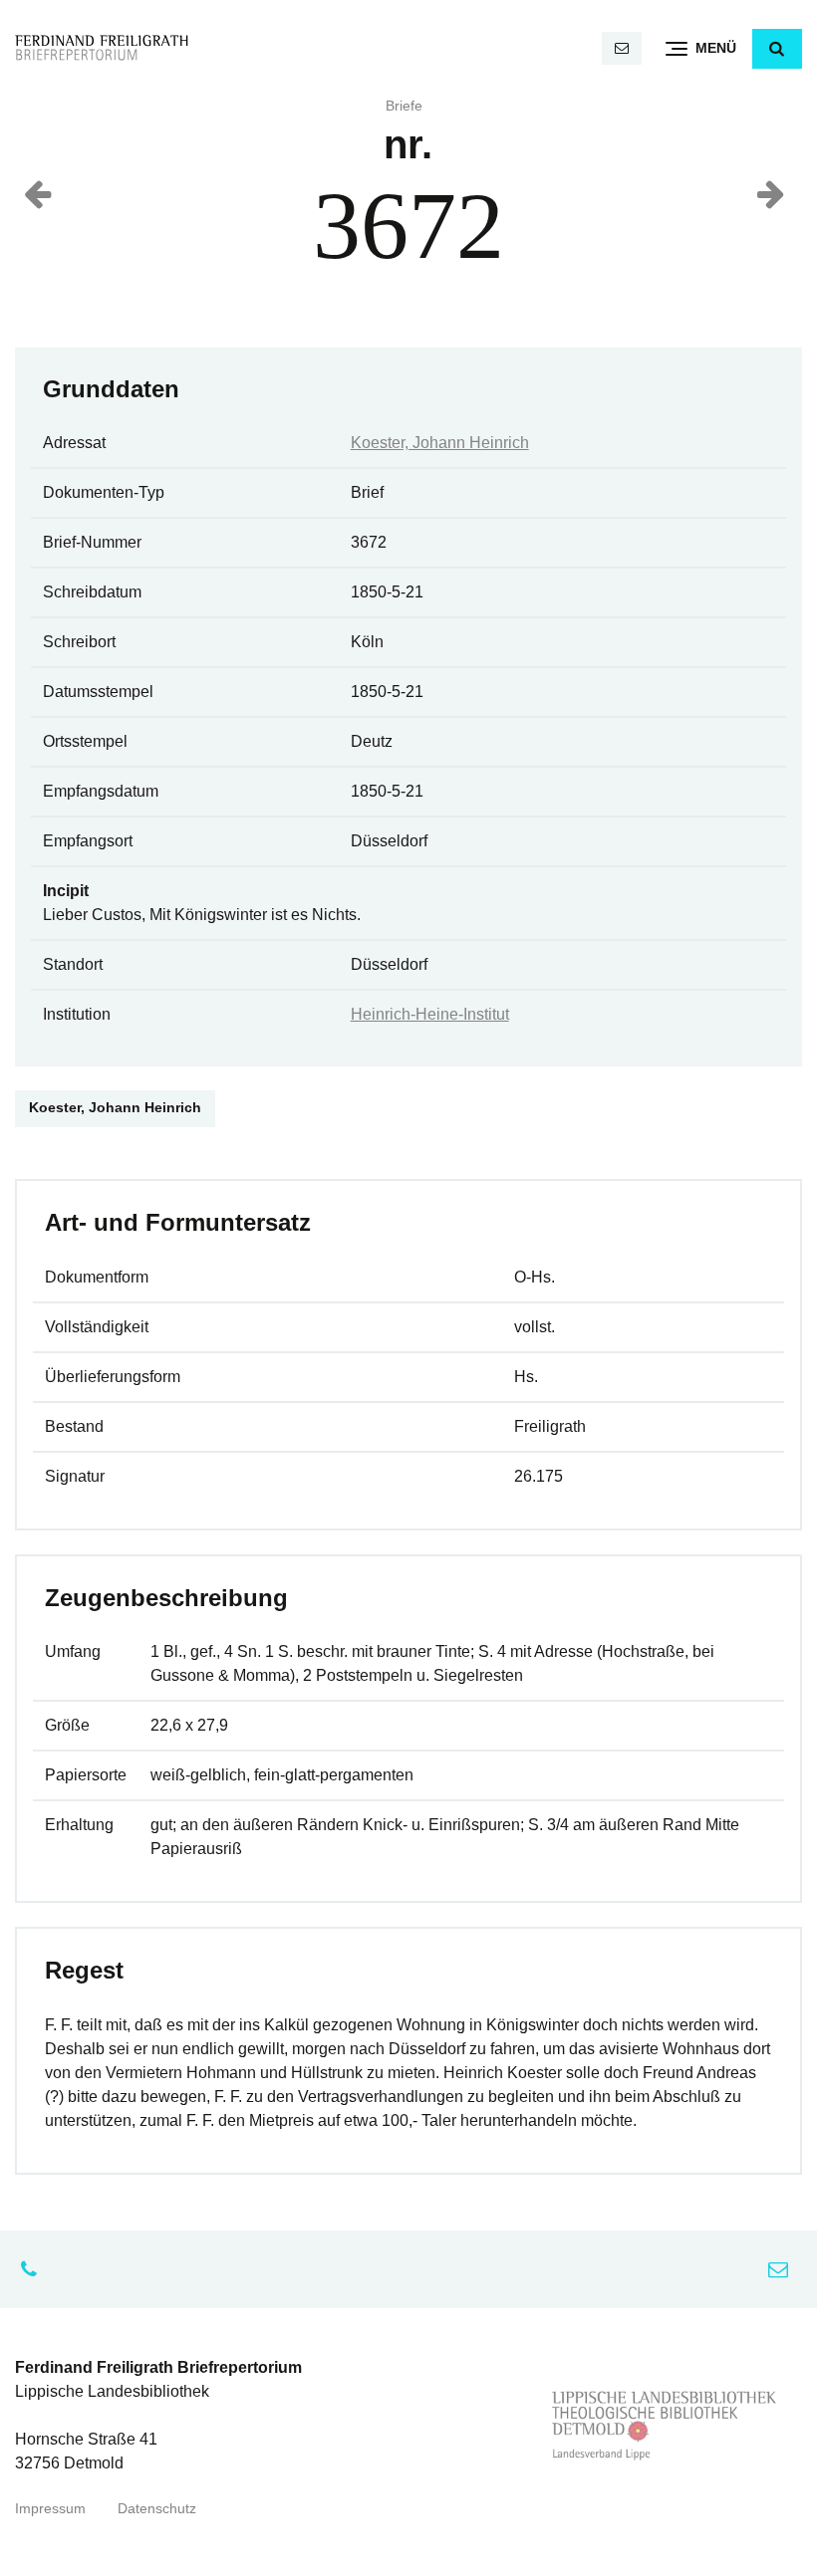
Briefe (404, 106)
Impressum (50, 2509)
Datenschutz (157, 2509)
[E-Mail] (622, 48)
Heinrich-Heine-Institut (430, 1014)
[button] (777, 49)
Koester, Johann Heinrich (440, 443)
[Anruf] (34, 2269)
